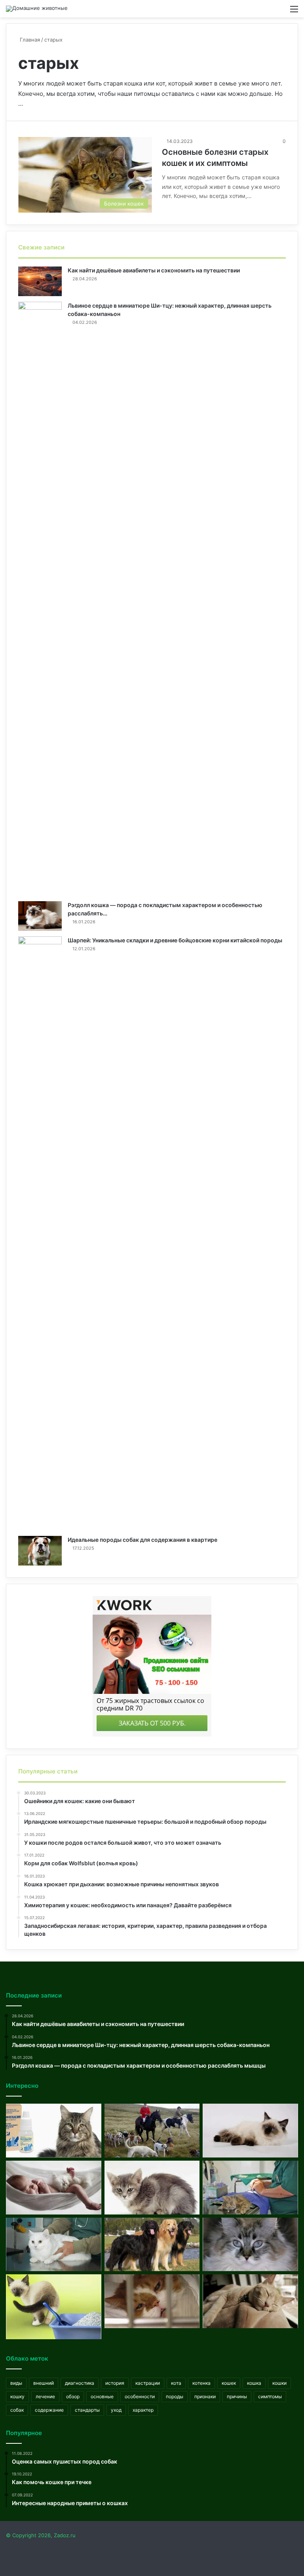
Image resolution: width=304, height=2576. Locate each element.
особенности (140, 2396)
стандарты (87, 2410)
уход (116, 2410)
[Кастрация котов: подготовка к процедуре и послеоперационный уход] (250, 2188)
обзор (73, 2396)
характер (143, 2410)
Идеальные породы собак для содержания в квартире (142, 1540)
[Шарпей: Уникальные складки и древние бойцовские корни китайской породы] (40, 1233)
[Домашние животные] (37, 9)
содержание (49, 2410)
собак (17, 2410)
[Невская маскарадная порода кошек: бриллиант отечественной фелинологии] (250, 2131)
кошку (17, 2396)
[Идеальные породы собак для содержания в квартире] (40, 1551)
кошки (279, 2383)
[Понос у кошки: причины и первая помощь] (54, 2307)
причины (237, 2396)
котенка (201, 2383)
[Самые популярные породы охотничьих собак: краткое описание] (152, 2131)
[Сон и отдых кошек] (250, 2301)
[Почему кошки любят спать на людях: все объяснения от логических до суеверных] (54, 2188)
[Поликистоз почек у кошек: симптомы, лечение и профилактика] (54, 2245)
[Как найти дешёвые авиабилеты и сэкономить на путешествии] (40, 281)
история (115, 2383)
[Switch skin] (280, 12)
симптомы (270, 2396)
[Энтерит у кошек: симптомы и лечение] (152, 2188)
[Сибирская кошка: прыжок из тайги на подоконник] (250, 2245)
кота (176, 2383)
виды (16, 2383)
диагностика (80, 2383)
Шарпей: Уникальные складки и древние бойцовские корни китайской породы (175, 940)
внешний (44, 2383)
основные (102, 2396)
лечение (45, 2396)
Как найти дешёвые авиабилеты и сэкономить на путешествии (154, 270)
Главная (29, 40)
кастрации (148, 2383)
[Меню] (294, 12)
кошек (229, 2383)
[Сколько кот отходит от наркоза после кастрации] (152, 2301)
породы (175, 2396)
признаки (205, 2396)
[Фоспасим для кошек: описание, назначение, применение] (54, 2131)
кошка (254, 2383)
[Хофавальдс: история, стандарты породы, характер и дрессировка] (152, 2245)
